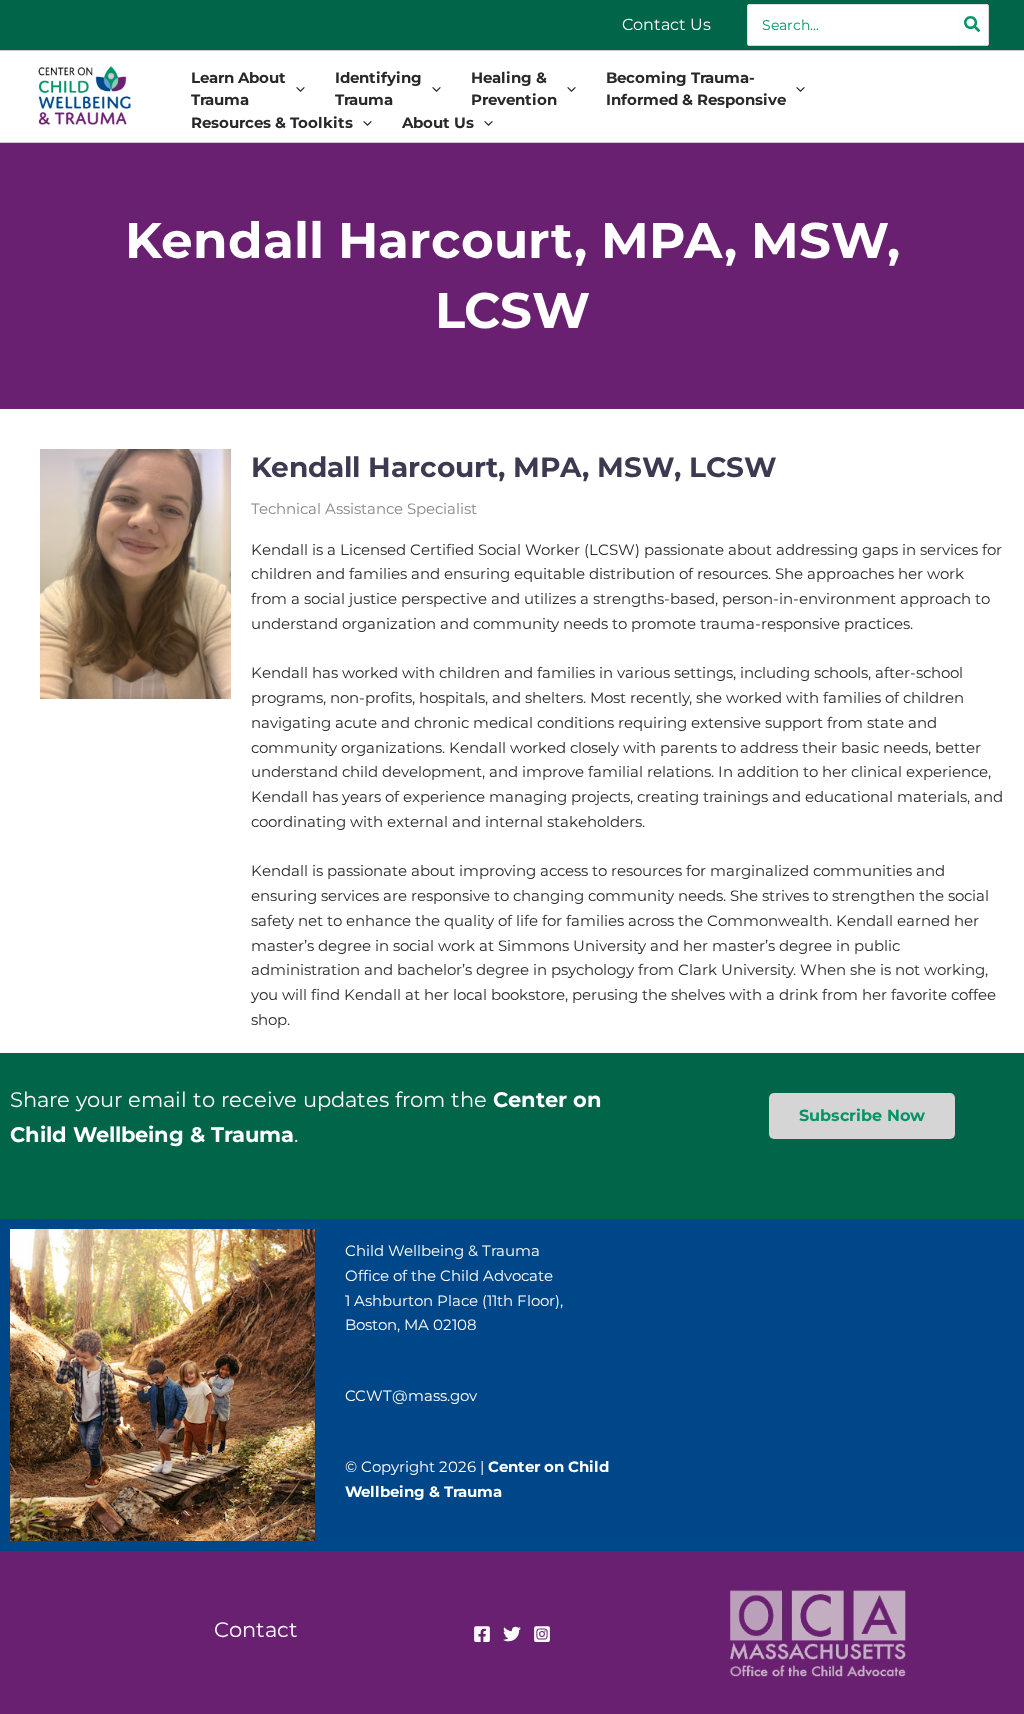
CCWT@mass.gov (411, 1395)
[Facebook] (482, 1634)
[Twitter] (512, 1634)
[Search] (973, 25)
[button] (295, 89)
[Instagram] (542, 1634)
